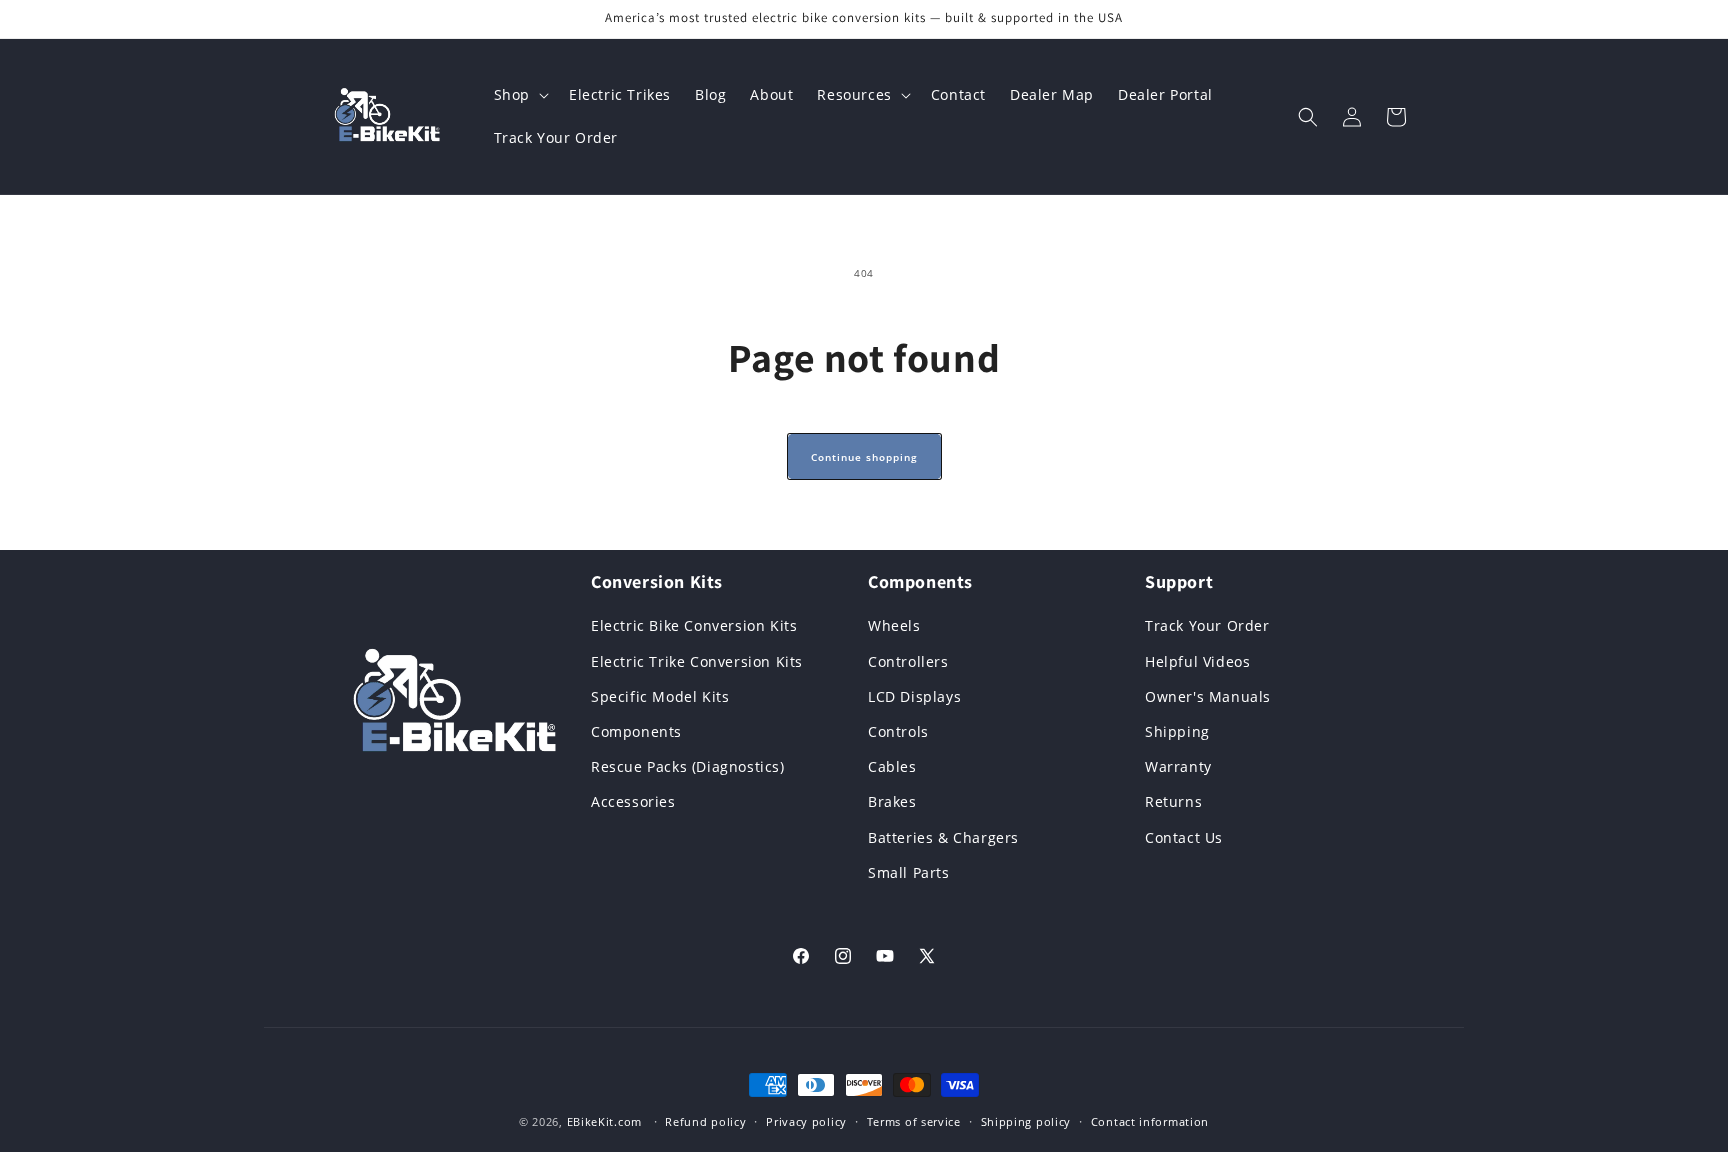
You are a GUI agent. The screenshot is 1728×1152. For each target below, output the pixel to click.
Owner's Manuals (1208, 696)
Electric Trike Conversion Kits (697, 661)
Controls (898, 731)
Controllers (908, 661)
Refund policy (705, 1121)
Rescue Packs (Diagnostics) (688, 766)
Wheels (894, 625)
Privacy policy (806, 1121)
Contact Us (1184, 837)
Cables (892, 766)
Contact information (1150, 1121)
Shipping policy (1026, 1121)
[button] (519, 95)
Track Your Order (1207, 625)
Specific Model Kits (660, 696)
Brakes (892, 801)
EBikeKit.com (604, 1121)
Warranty (1178, 766)
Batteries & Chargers (943, 837)
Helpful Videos (1197, 661)
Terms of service (914, 1121)
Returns (1173, 801)
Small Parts (909, 872)
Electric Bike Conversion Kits (694, 625)
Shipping (1177, 731)
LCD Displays (914, 696)
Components (636, 731)
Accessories (633, 801)
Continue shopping (864, 457)
